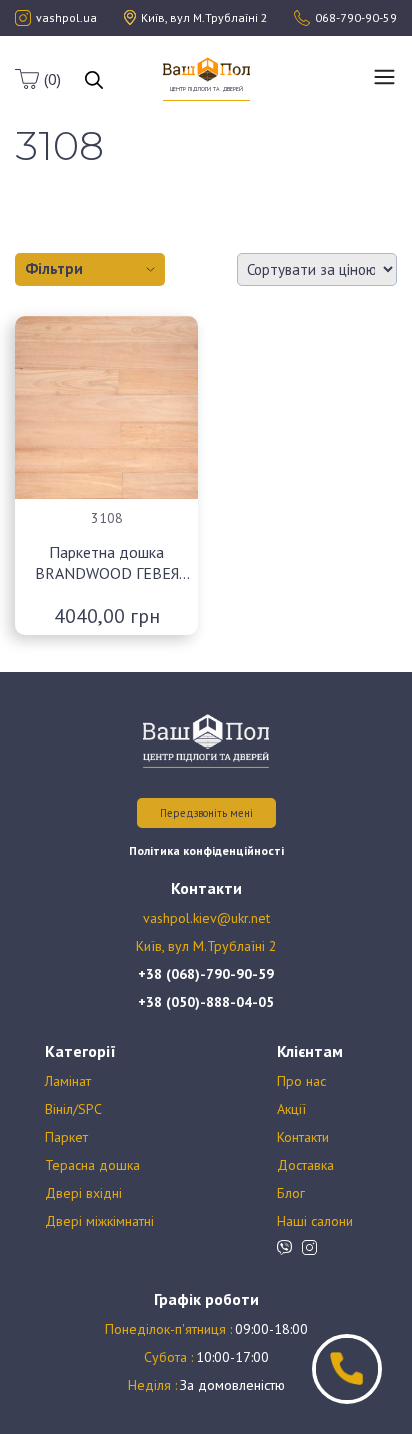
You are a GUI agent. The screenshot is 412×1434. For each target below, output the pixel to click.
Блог (291, 1193)
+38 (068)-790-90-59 (206, 974)
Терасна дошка (92, 1165)
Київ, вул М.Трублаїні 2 (206, 946)
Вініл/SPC (73, 1109)
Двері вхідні (83, 1193)
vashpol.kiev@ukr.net (206, 918)
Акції (291, 1109)
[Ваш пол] (206, 68)
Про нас (301, 1081)
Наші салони (315, 1221)
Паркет (66, 1137)
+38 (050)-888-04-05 (206, 1002)
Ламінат (68, 1081)
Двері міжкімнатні (99, 1221)
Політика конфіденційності (206, 850)
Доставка (305, 1165)
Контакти (303, 1137)
